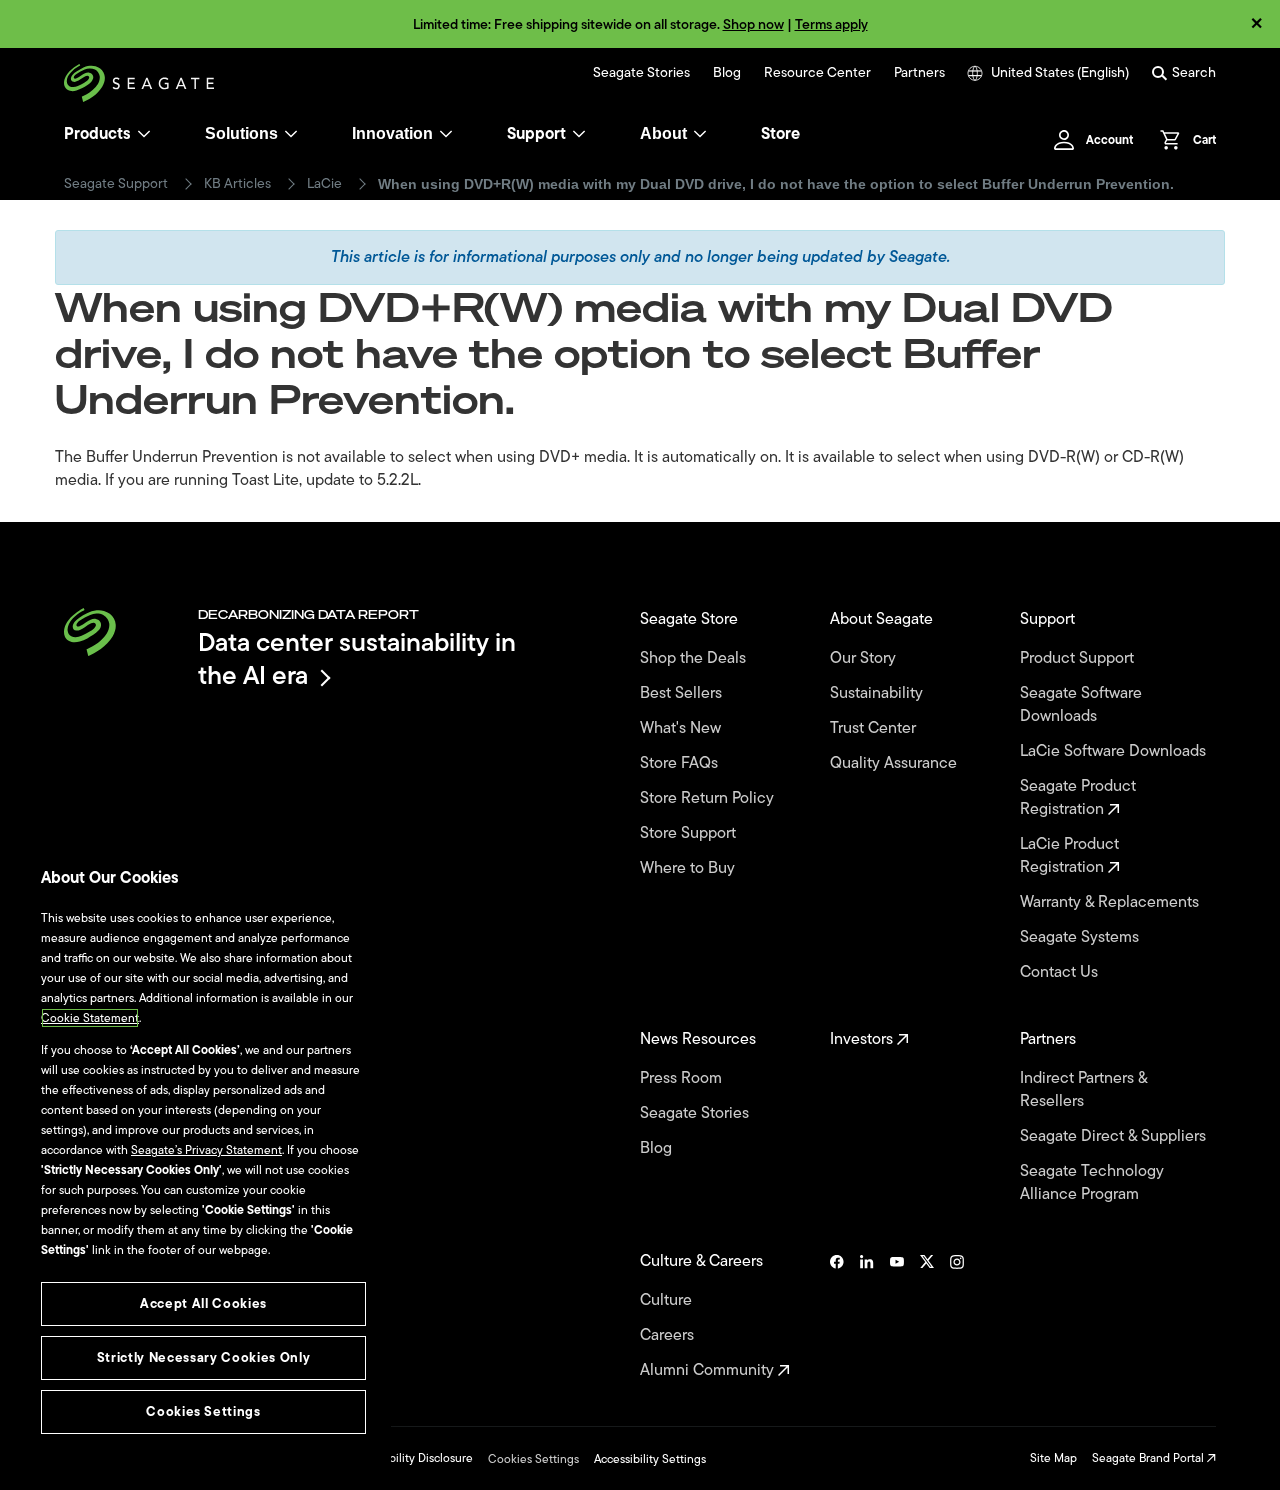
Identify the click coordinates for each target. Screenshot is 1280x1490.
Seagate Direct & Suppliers (1115, 1136)
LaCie (324, 184)
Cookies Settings (533, 1459)
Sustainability (878, 693)
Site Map (1053, 1458)
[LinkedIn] (867, 1316)
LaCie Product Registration (1069, 856)
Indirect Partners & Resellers (1083, 1090)
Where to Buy (689, 868)
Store (780, 134)
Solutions (241, 133)
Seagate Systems (1081, 937)
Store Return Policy (709, 798)
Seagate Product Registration (1078, 798)
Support (536, 134)
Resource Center (817, 73)
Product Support (1079, 658)
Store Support (690, 833)
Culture (668, 1300)
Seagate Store (691, 619)
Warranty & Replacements (1111, 902)
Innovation (392, 133)
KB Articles (237, 184)
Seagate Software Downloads (1081, 705)
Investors (863, 1039)
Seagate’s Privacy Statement (206, 1150)
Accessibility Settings (650, 1459)
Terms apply (831, 24)
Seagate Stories (641, 73)
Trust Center (875, 728)
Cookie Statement (90, 1018)
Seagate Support (116, 184)
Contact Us (1061, 972)
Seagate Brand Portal (1149, 1458)
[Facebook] (837, 1316)
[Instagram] (957, 1316)
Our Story (865, 658)
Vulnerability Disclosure (410, 1458)
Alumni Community (709, 1370)
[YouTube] (897, 1316)
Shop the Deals (697, 658)
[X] (927, 1316)
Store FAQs (681, 763)
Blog (727, 73)
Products (97, 134)
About (663, 133)
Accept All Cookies (203, 1303)
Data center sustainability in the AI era (357, 658)
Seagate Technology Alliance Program (1092, 1183)
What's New (682, 728)
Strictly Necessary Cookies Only (203, 1357)
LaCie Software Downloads (1115, 751)
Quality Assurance (895, 763)
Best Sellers (683, 693)
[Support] (579, 134)
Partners (919, 73)
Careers (669, 1335)
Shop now (753, 24)
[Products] (144, 134)
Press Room (683, 1078)
